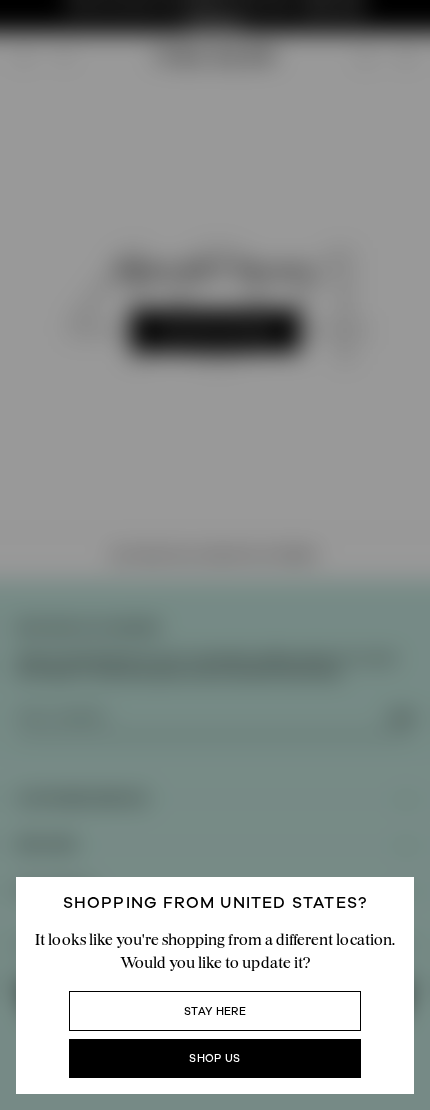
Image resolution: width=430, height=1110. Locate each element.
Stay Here (215, 1011)
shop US (214, 1058)
